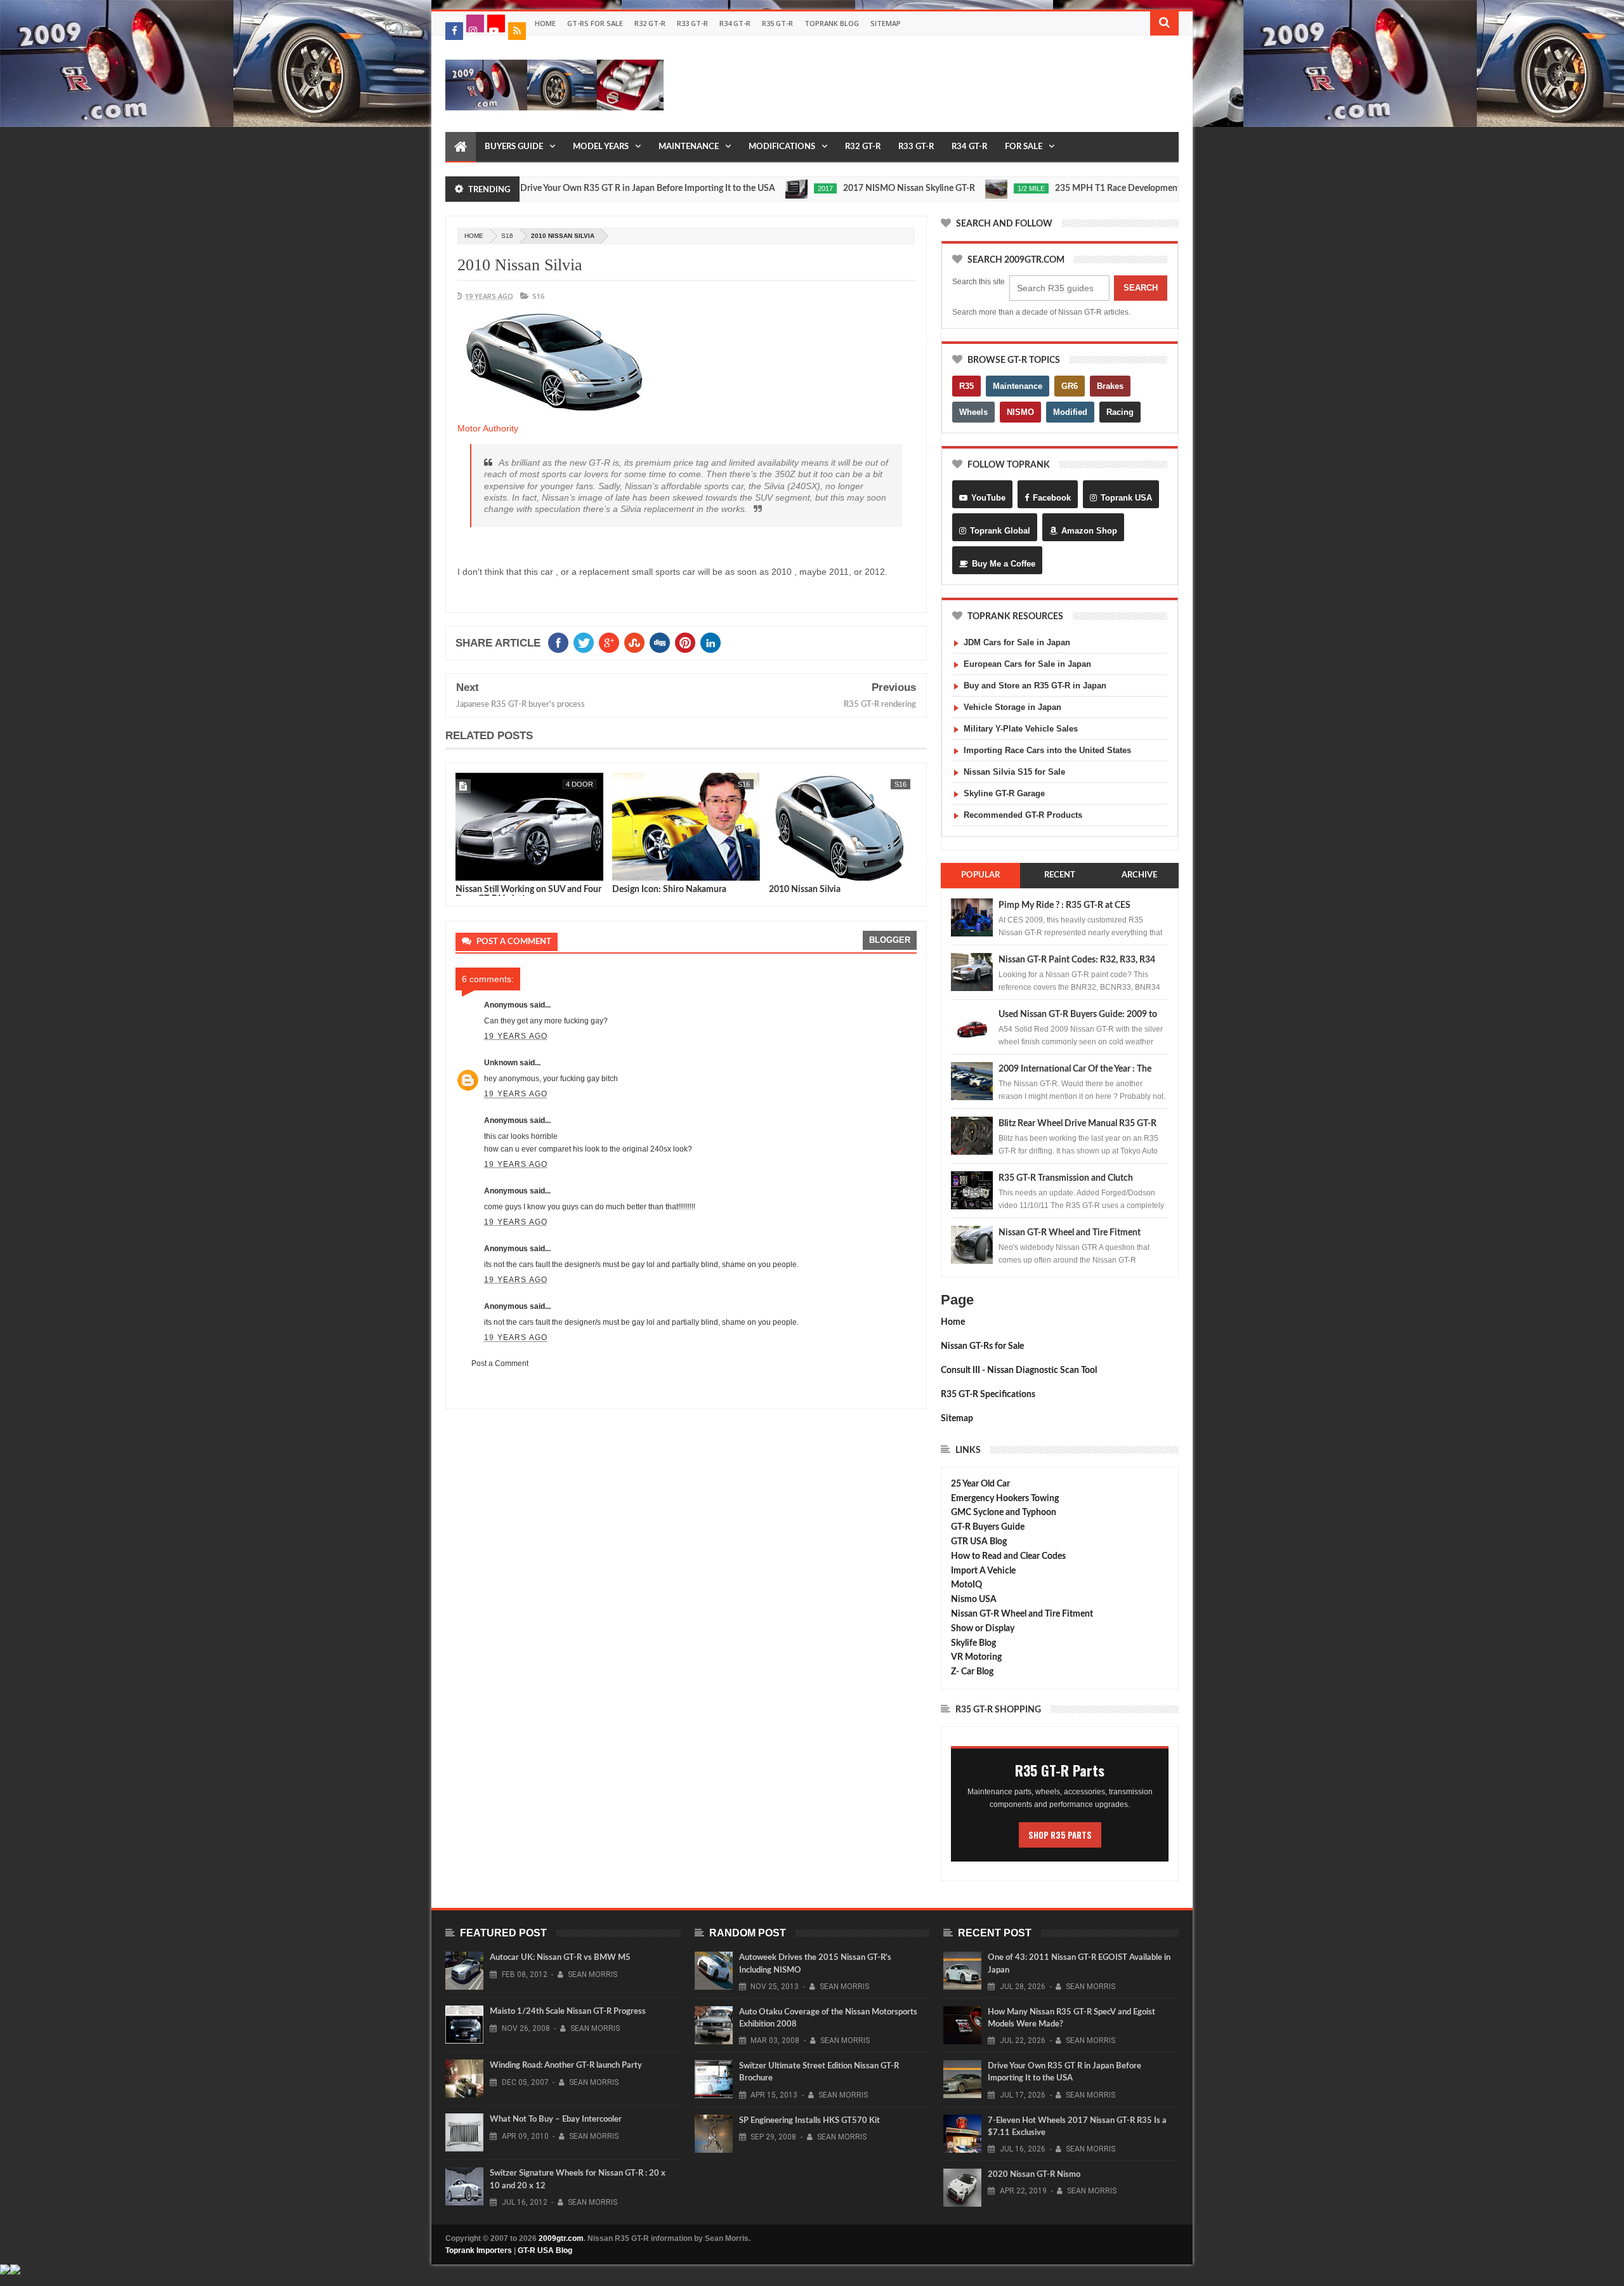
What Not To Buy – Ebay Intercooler (556, 2119)
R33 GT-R (692, 23)
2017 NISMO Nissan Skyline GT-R (841, 188)
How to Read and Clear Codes (1008, 1556)
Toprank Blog (832, 23)
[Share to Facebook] (468, 869)
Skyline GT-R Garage (1004, 793)
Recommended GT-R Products (1023, 815)
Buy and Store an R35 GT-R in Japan (1035, 686)
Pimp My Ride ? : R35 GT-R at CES (1064, 905)
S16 (507, 236)
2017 (757, 188)
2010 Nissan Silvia (520, 265)
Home (545, 23)
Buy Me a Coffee (1004, 564)
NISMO (1020, 412)
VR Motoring (976, 1657)
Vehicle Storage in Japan (1012, 707)
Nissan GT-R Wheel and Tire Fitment (1070, 1233)
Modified (1070, 412)
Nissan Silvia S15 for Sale (1014, 772)
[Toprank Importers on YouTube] (496, 23)
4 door (580, 784)
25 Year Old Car (980, 1484)
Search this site (979, 282)
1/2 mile (963, 188)
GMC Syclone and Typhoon (1004, 1513)
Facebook (1052, 498)
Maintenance (689, 147)
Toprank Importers (479, 2250)
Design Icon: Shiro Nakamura (669, 890)
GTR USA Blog (979, 1542)
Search (1141, 288)
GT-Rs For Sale (595, 23)
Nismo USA (974, 1600)
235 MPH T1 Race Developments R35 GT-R (1071, 188)
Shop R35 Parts (1060, 1835)
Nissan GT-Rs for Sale (982, 1346)
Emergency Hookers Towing (1005, 1499)
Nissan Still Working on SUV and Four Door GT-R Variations (528, 894)
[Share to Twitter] (481, 869)
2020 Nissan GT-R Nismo (1034, 2175)
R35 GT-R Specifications (988, 1395)
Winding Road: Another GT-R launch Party (566, 2066)
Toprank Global (1000, 531)
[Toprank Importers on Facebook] (454, 31)
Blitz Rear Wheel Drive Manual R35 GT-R (1077, 1124)
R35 (966, 386)
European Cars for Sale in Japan (1027, 664)
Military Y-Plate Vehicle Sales (1021, 729)
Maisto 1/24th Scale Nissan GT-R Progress (568, 2012)
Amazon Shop (1089, 531)
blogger (890, 940)
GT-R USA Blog (545, 2250)
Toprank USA (1126, 498)
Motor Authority (488, 428)
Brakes (1110, 386)
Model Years (601, 147)
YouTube (988, 498)
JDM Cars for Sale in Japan (1017, 642)
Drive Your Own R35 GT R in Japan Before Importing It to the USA (580, 188)
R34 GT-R (735, 23)
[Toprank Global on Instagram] (475, 23)
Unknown (501, 1063)
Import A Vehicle (983, 1571)
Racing (1120, 412)
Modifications (782, 147)
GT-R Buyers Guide (988, 1527)
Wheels (973, 412)
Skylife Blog (973, 1643)
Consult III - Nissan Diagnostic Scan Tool (1019, 1370)
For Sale (1024, 147)
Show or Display (983, 1629)
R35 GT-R (777, 23)
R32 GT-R (650, 23)
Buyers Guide (514, 147)
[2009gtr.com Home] (461, 147)
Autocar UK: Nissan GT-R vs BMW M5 (560, 1958)
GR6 (1070, 386)
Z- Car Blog (972, 1672)
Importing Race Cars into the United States (1047, 750)
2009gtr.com (561, 2238)
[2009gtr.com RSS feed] (517, 31)
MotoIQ (966, 1585)
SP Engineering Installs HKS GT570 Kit (809, 2121)
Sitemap (886, 23)
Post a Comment (500, 1363)
